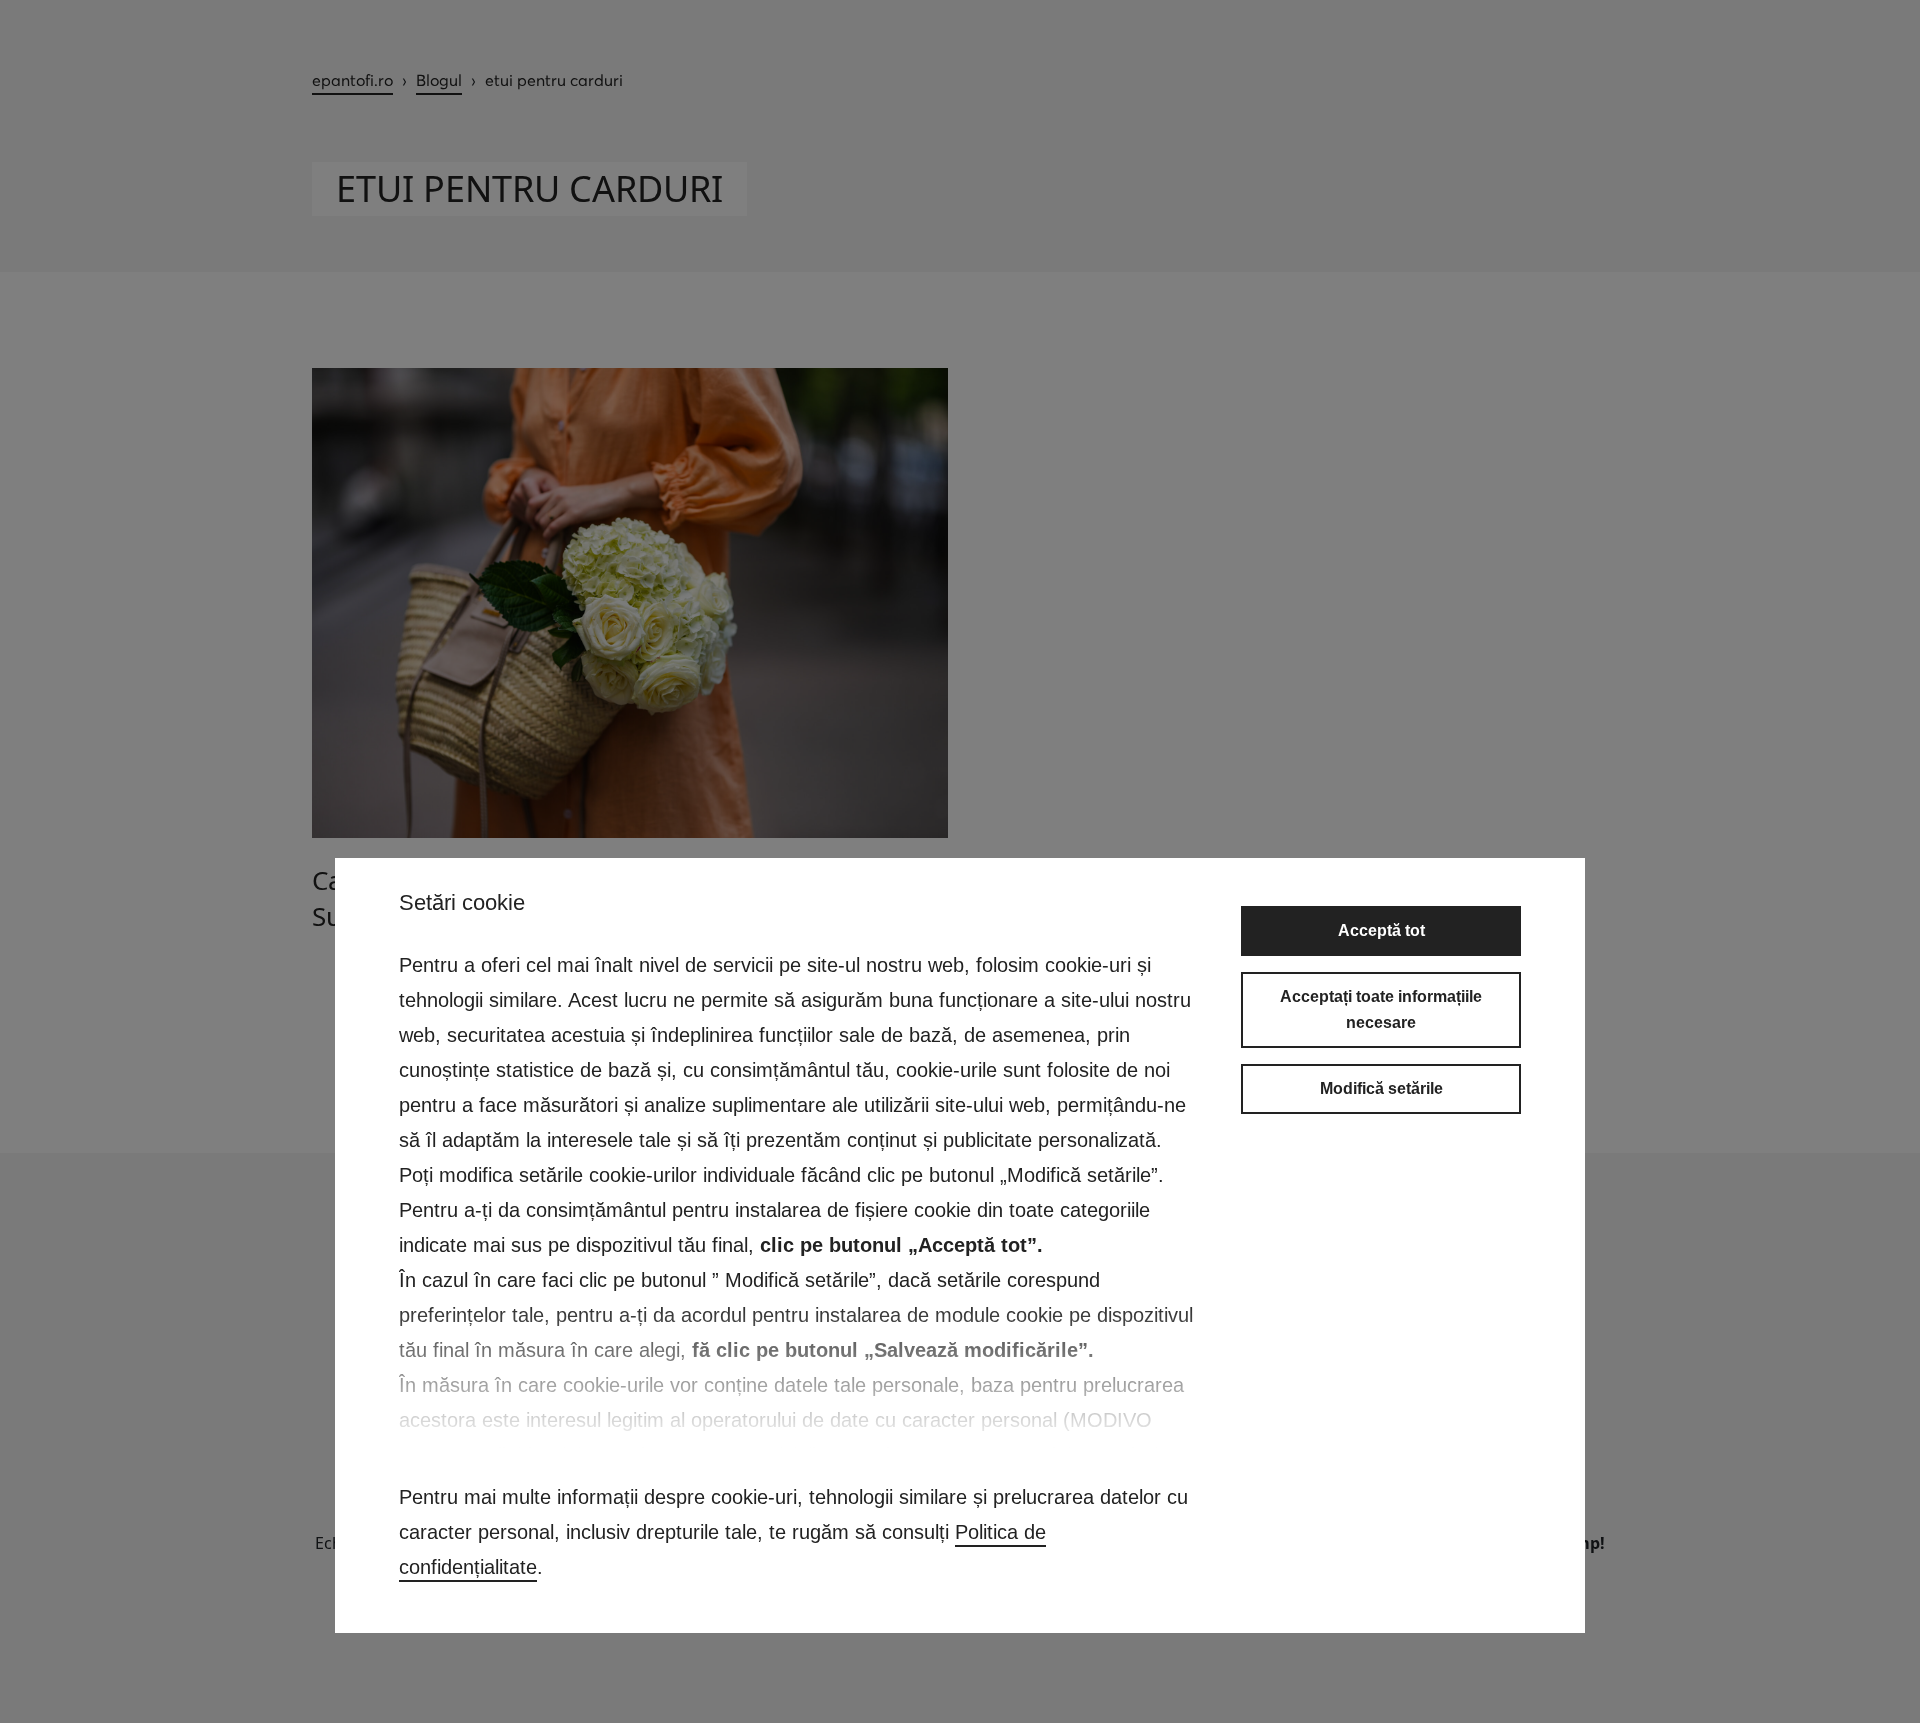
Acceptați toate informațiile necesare (1381, 1009)
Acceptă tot (1381, 930)
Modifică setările (1381, 1088)
